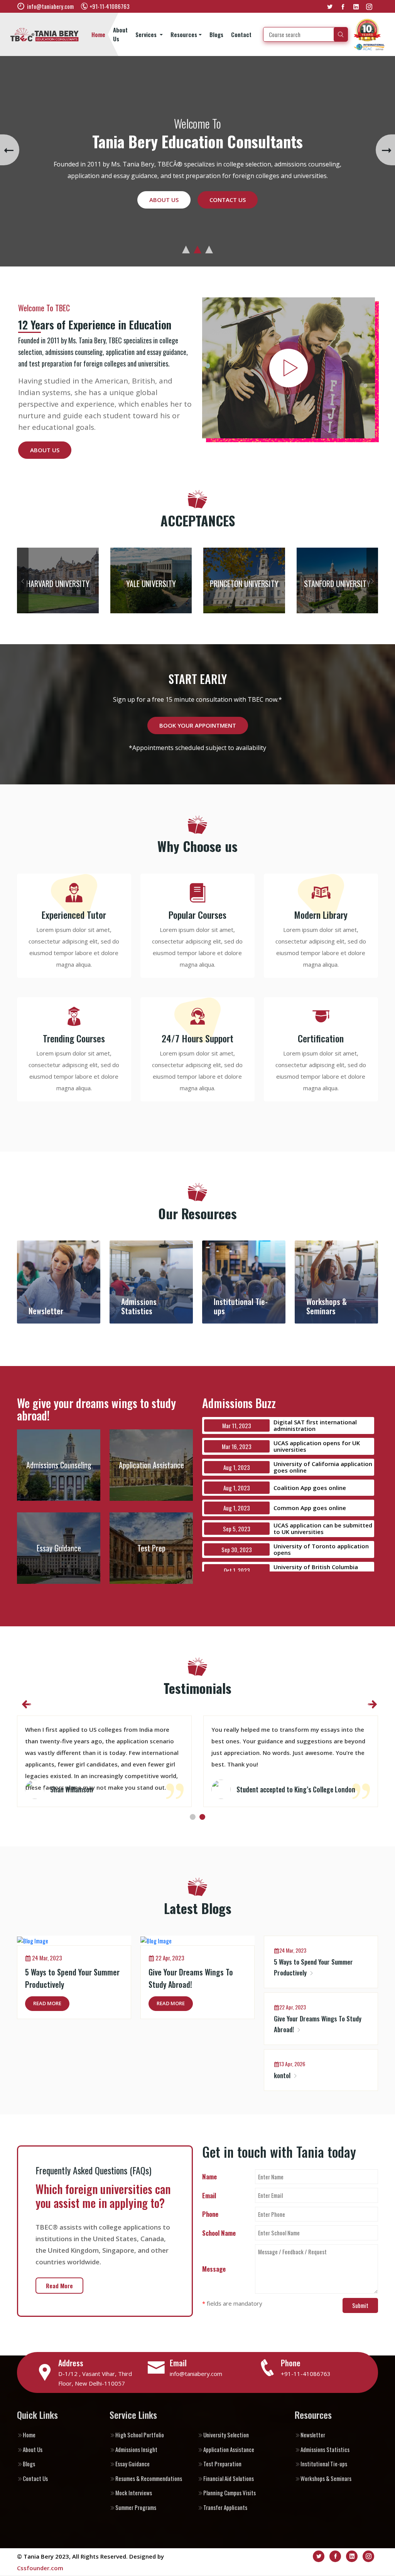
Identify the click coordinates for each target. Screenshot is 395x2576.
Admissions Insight (136, 2449)
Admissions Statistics (325, 2449)
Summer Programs (136, 2507)
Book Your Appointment (198, 725)
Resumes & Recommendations (149, 2478)
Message (214, 2269)
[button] (186, 249)
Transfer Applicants (225, 2507)
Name (209, 2176)
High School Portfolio (140, 2435)
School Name (219, 2233)
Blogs (216, 34)
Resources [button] (184, 34)
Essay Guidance (59, 1548)
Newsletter (313, 2435)
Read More (47, 2003)
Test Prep (151, 1548)
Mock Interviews (134, 2493)
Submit (360, 2305)
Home (98, 34)
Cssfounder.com (40, 2568)
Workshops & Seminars (326, 2478)
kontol (283, 2075)
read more (59, 2286)
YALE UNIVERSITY (151, 584)
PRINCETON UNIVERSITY (244, 584)
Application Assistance (151, 1465)
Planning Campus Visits (230, 2493)
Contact (241, 34)
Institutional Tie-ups (324, 2464)
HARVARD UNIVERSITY (58, 584)
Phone (210, 2214)
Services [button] (147, 34)
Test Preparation (222, 2464)
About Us (120, 34)
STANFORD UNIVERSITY (337, 584)
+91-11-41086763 (306, 2374)
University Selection (226, 2435)
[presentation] (10, 150)
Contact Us (228, 194)
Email (209, 2195)
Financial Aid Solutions (229, 2478)
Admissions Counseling (59, 1465)
